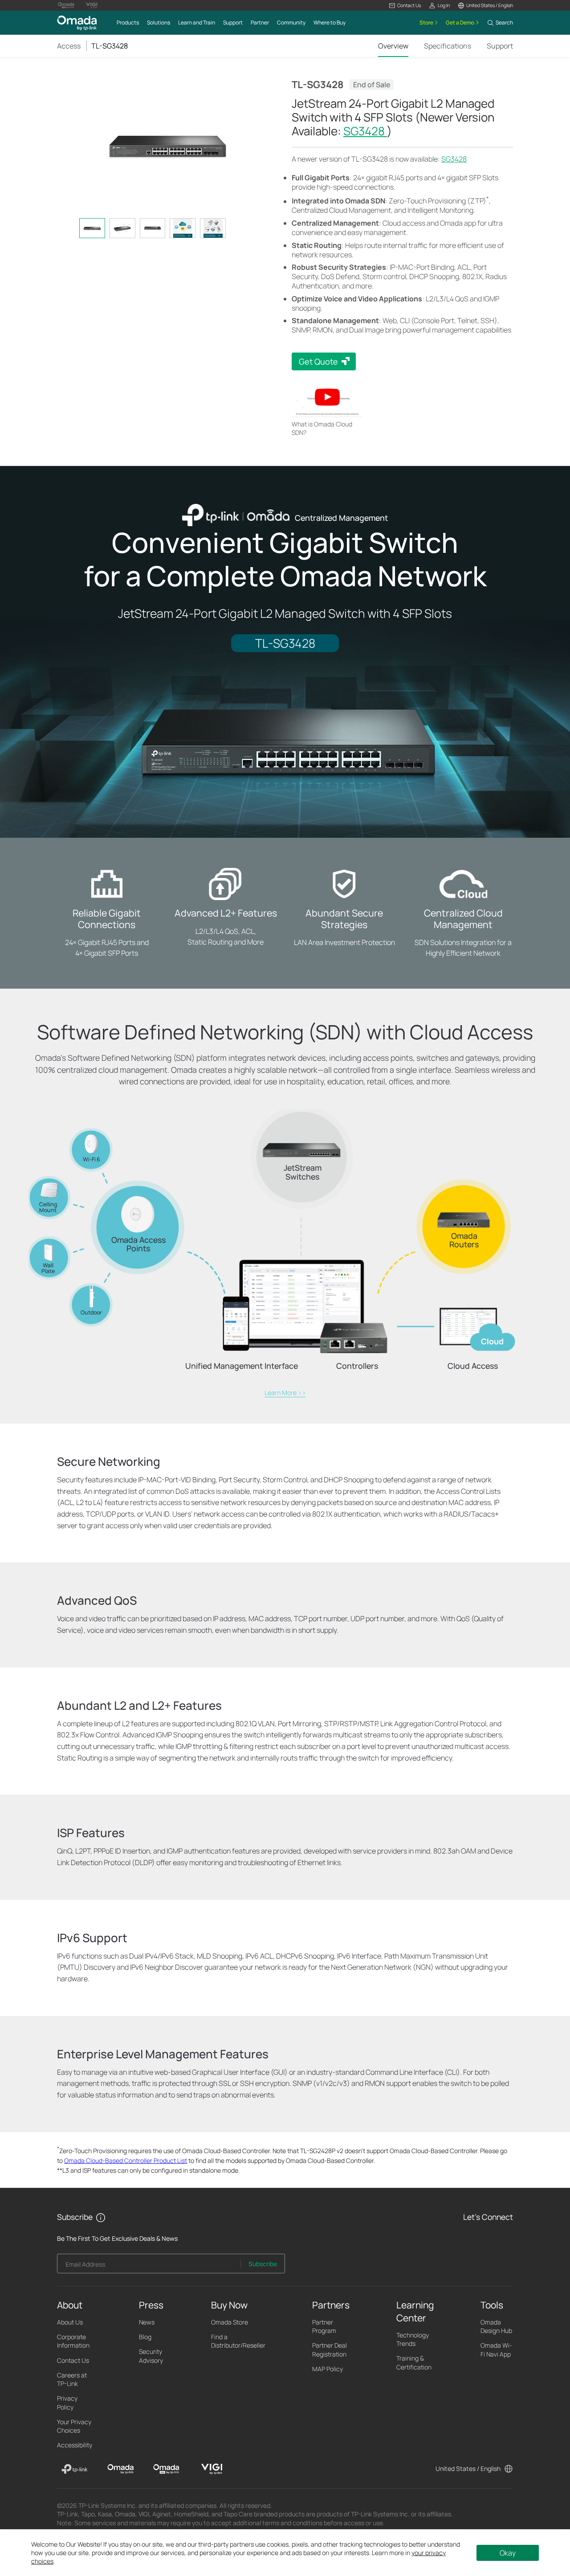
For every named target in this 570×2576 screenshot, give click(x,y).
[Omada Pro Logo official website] (66, 5)
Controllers (357, 1366)
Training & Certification (414, 2362)
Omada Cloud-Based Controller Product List (126, 2160)
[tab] (92, 228)
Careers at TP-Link (72, 2379)
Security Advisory (151, 2356)
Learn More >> (285, 1393)
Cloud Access (473, 1366)
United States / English (468, 2468)
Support (500, 46)
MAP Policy (328, 2369)
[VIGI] (212, 2469)
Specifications (448, 46)
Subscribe (263, 2264)
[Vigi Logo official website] (92, 5)
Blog (145, 2337)
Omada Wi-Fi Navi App (496, 2349)
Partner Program (324, 2326)
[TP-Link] (75, 2469)
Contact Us (73, 2360)
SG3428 (365, 131)
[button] (405, 6)
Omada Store (230, 2322)
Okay (508, 2553)
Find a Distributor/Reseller (238, 2341)
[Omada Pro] (166, 2469)
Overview (393, 46)
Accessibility (75, 2445)
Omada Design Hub (496, 2326)
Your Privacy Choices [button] (74, 2426)
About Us (70, 2322)
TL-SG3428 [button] (110, 46)
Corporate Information (73, 2341)
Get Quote (318, 361)
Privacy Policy (67, 2402)
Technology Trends (413, 2339)
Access (69, 46)
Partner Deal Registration (330, 2349)
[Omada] (120, 2469)
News (147, 2322)
